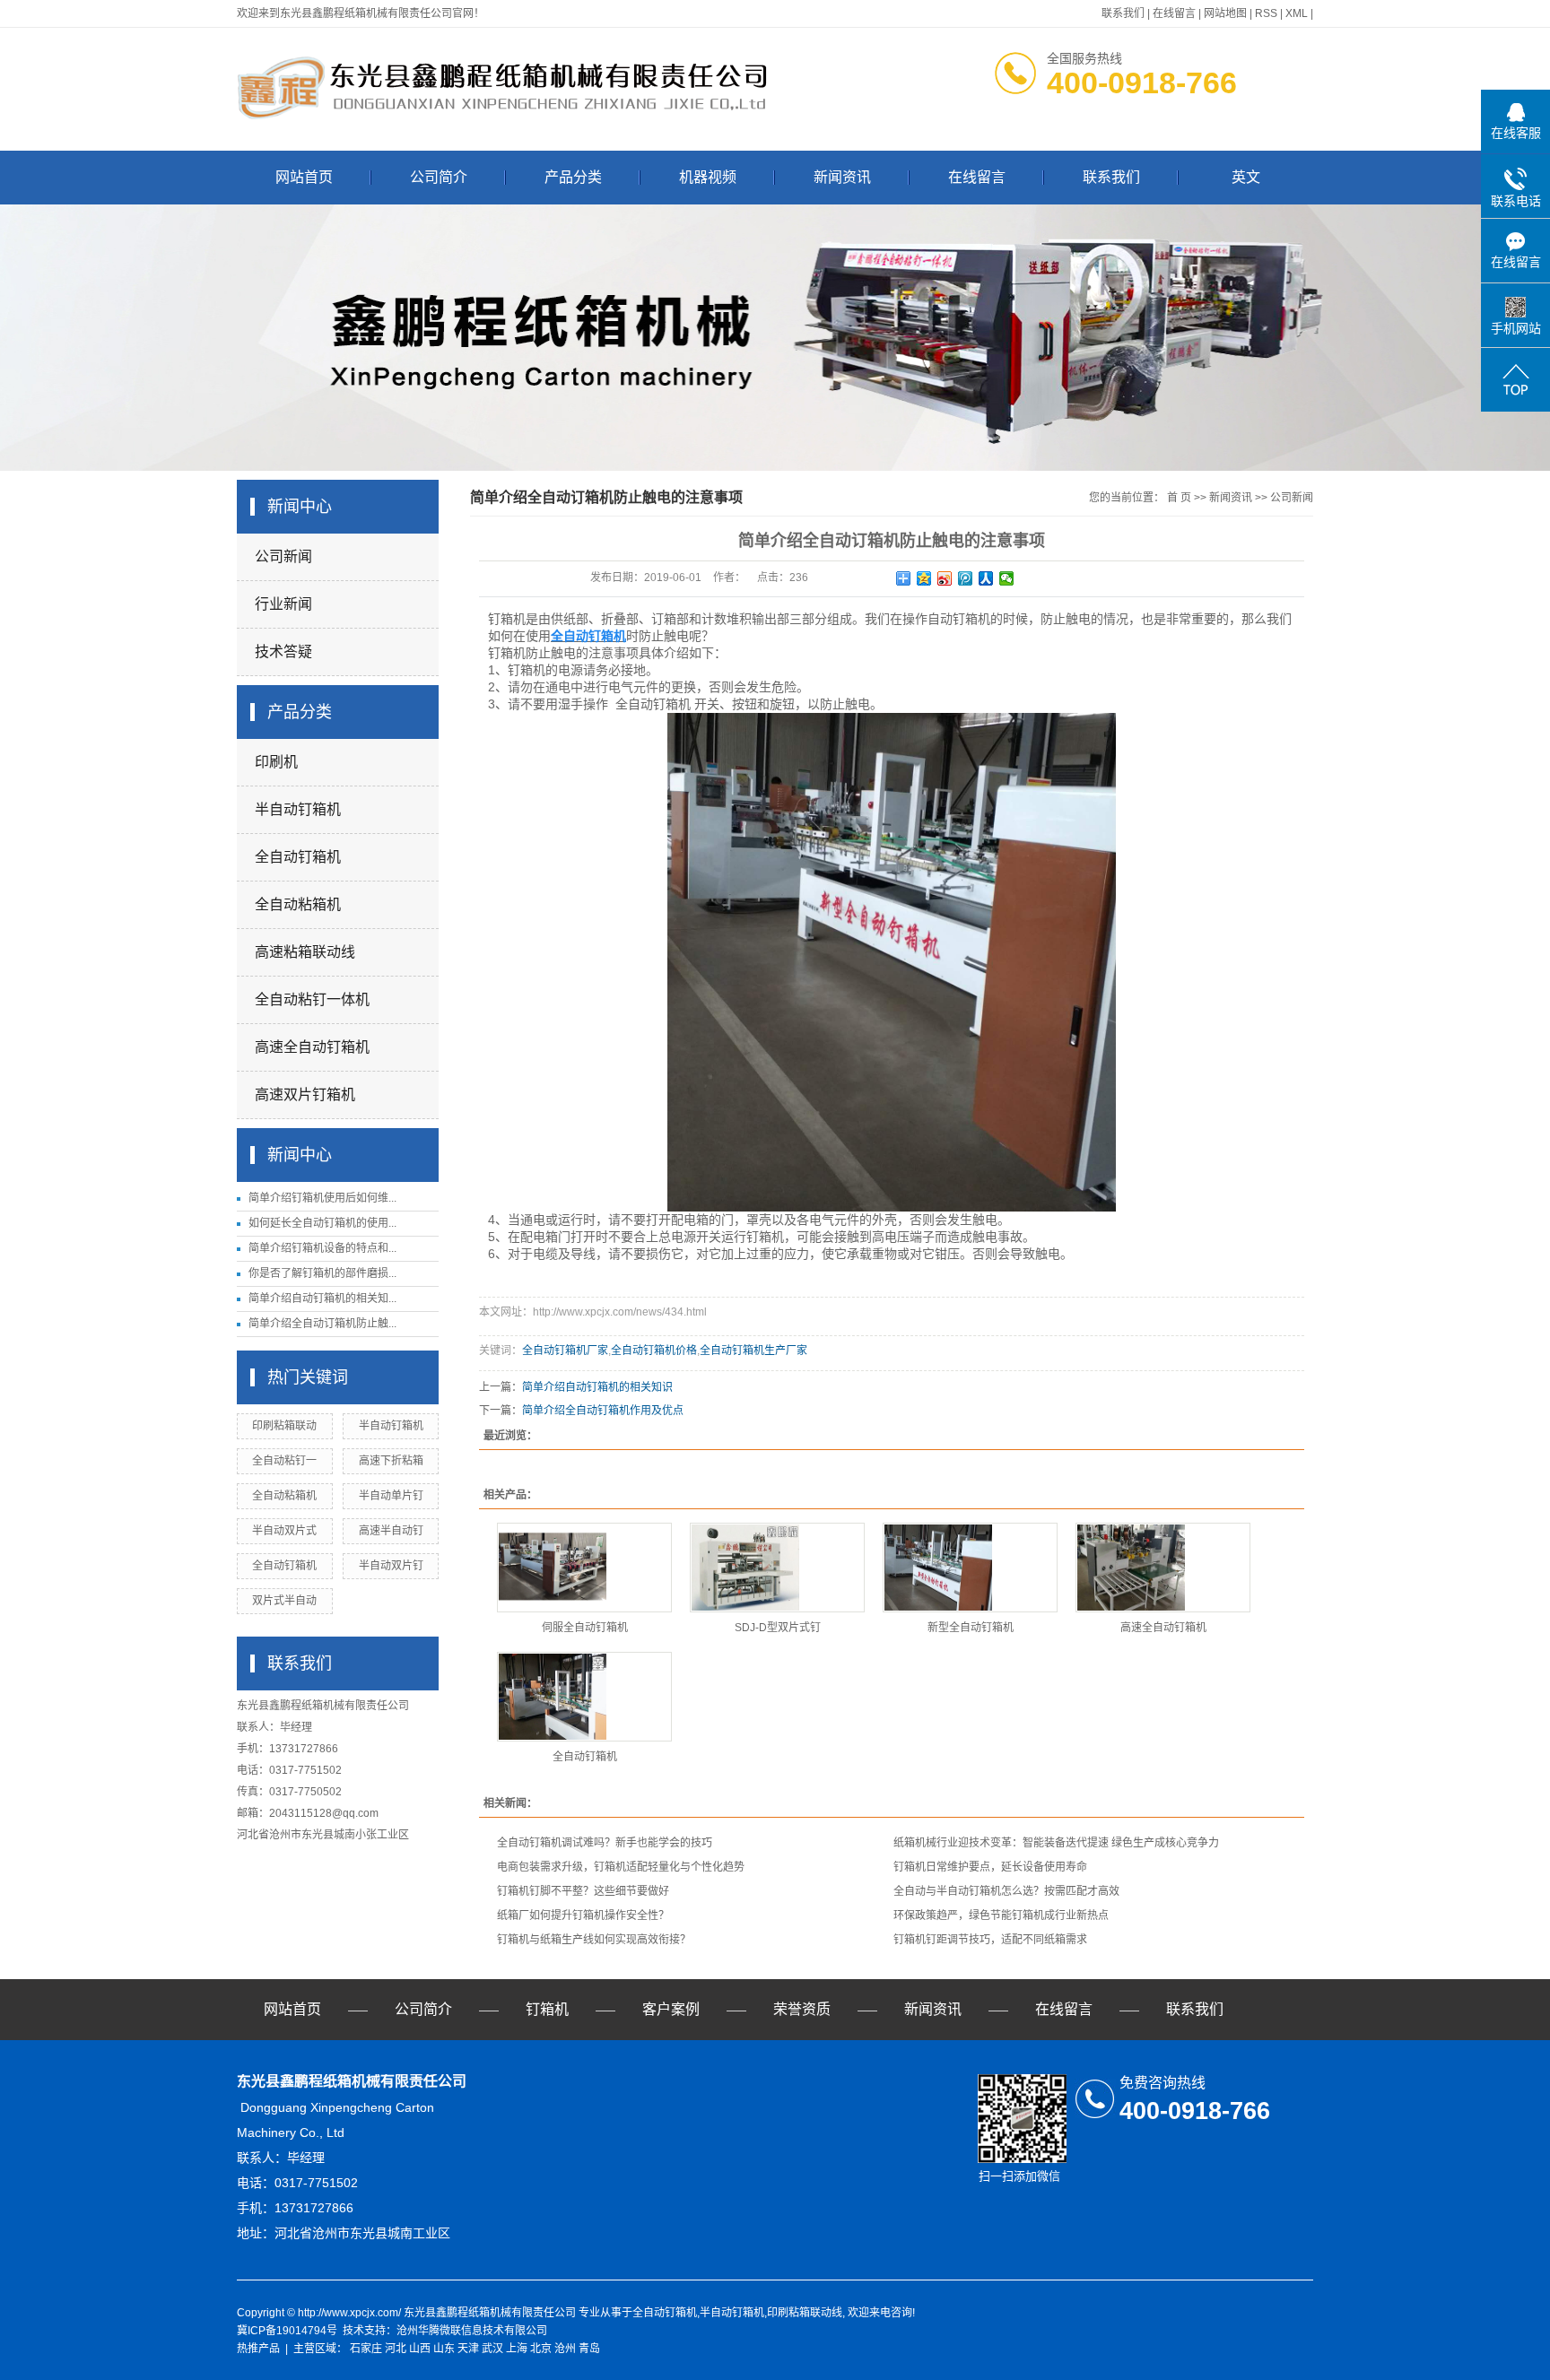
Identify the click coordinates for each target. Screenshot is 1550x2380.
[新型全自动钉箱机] (970, 1568)
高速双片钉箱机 (305, 1094)
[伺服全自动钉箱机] (584, 1568)
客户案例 (671, 2009)
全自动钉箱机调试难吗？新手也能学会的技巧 (605, 1843)
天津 (468, 2349)
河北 (396, 2349)
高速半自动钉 (391, 1531)
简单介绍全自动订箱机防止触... (322, 1324)
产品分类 (573, 177)
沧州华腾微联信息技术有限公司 (472, 2331)
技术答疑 (283, 651)
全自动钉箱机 (298, 857)
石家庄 (366, 2349)
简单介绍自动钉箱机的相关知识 (597, 1387)
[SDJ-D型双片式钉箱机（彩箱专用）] (777, 1568)
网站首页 (304, 177)
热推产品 (258, 2349)
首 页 (1179, 498)
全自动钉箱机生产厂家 (753, 1351)
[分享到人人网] (986, 578)
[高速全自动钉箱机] (1163, 1568)
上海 (517, 2349)
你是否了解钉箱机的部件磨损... (322, 1273)
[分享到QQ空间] (924, 578)
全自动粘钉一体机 (312, 999)
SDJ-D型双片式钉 (778, 1628)
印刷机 (276, 762)
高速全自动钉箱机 (312, 1047)
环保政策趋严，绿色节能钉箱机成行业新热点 (1001, 1915)
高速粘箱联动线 (305, 952)
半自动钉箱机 (298, 809)
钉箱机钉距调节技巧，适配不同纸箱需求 (990, 1940)
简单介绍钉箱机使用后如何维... (322, 1198)
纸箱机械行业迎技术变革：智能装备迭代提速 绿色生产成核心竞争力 (1056, 1843)
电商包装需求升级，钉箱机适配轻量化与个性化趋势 (621, 1867)
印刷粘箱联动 (284, 1426)
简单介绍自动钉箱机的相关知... (322, 1299)
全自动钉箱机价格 (654, 1351)
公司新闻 (283, 556)
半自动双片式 (284, 1531)
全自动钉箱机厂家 (565, 1351)
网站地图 (1225, 13)
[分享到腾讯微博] (966, 578)
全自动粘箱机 (298, 904)
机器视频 (708, 177)
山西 (420, 2349)
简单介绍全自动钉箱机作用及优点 (603, 1411)
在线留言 (1174, 13)
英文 (1246, 177)
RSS (1266, 13)
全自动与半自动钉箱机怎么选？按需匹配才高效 (1006, 1891)
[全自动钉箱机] (584, 1697)
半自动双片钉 (391, 1566)
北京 (541, 2349)
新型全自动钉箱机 (971, 1628)
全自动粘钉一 (284, 1461)
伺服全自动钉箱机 (585, 1628)
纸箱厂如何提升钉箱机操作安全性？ (583, 1915)
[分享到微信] (1007, 578)
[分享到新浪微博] (945, 578)
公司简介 (439, 177)
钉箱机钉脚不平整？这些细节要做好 (583, 1891)
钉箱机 (547, 2009)
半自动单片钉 (391, 1496)
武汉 (492, 2349)
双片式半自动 (284, 1601)
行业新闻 (283, 604)
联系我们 (1123, 13)
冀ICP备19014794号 (287, 2331)
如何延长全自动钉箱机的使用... (322, 1223)
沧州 (565, 2349)
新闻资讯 (842, 177)
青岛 (589, 2349)
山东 (444, 2349)
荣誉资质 (802, 2009)
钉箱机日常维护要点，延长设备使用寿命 (990, 1867)
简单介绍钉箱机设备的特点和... (322, 1248)
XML (1297, 13)
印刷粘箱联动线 (805, 2313)
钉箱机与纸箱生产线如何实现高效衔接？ (594, 1940)
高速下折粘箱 (391, 1461)
